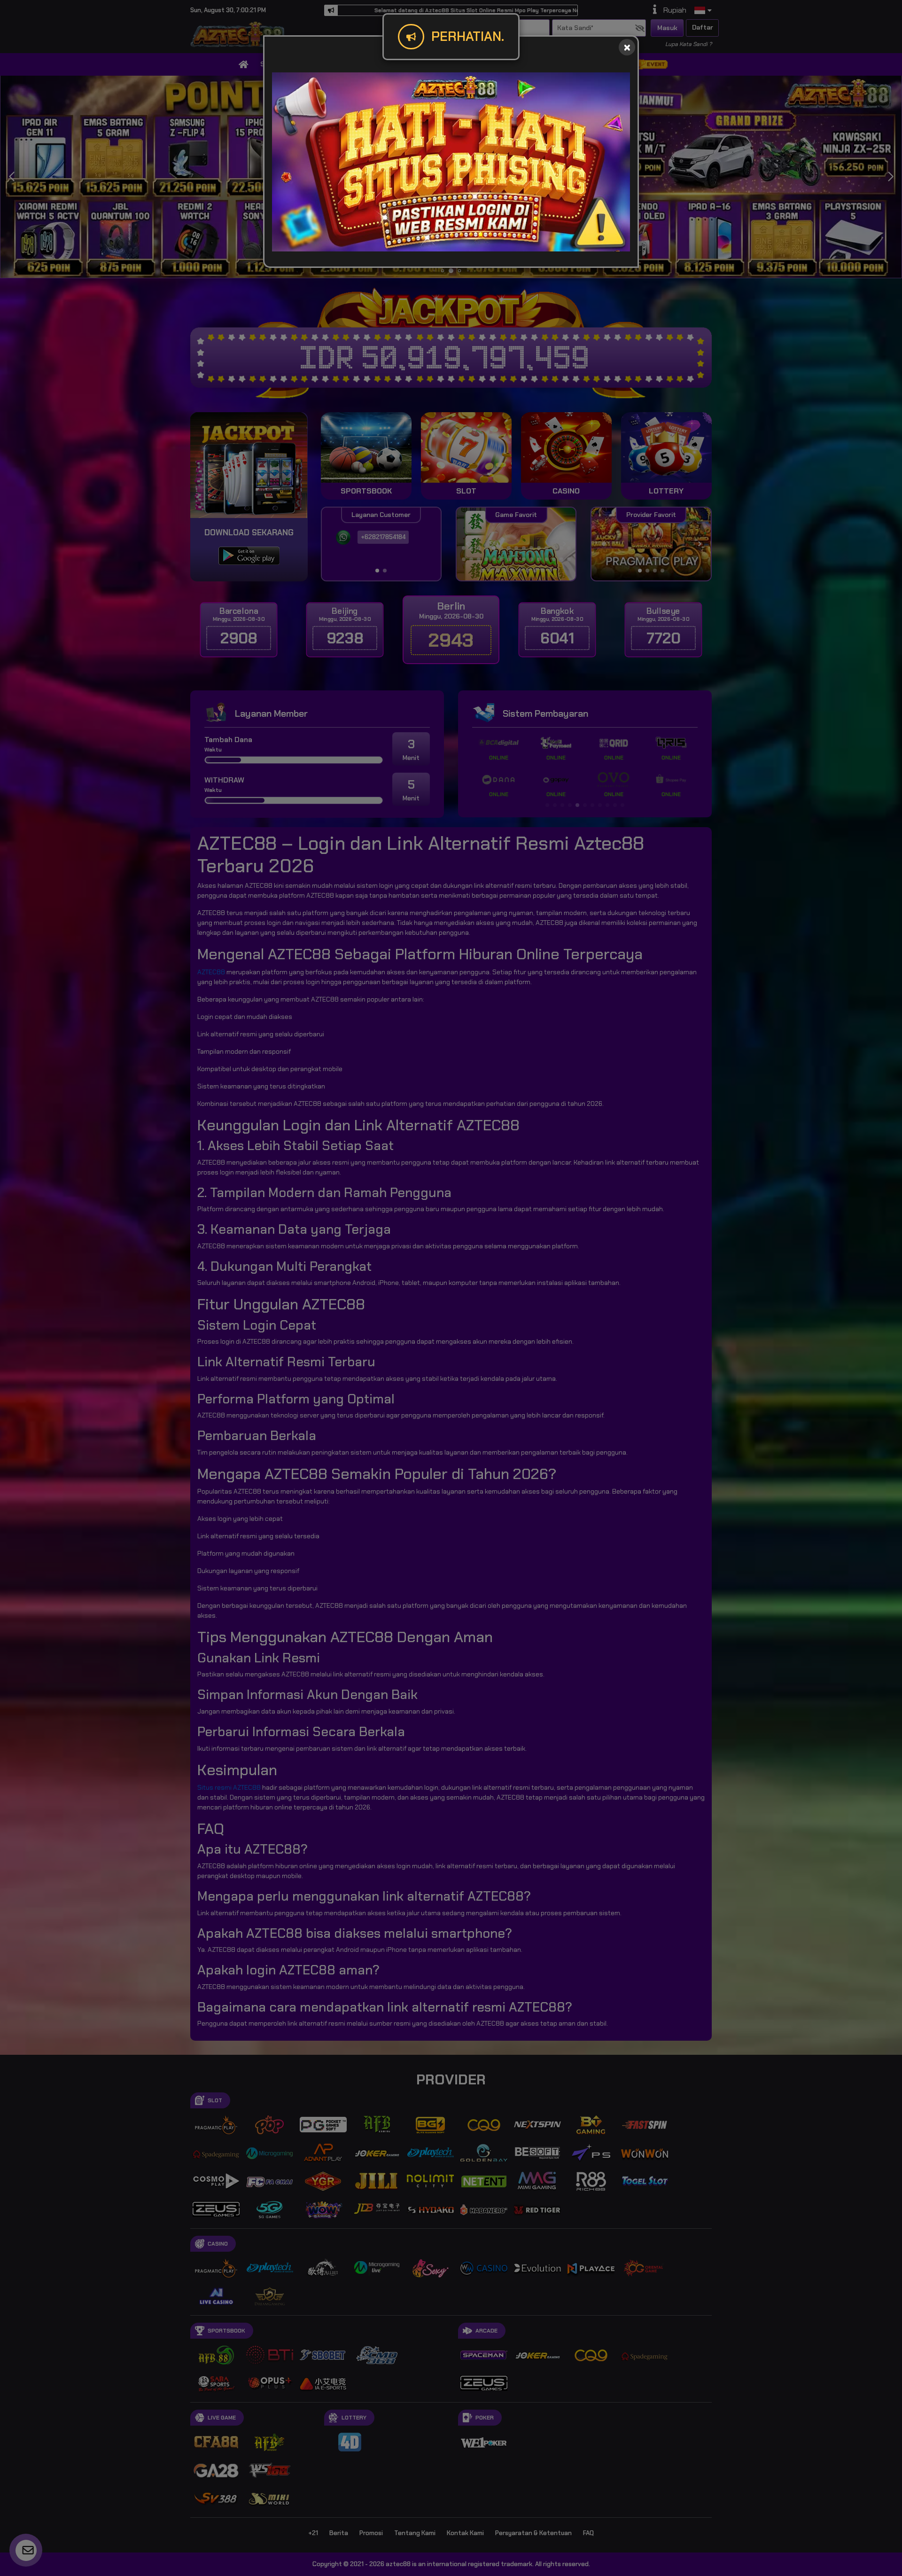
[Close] (627, 47)
